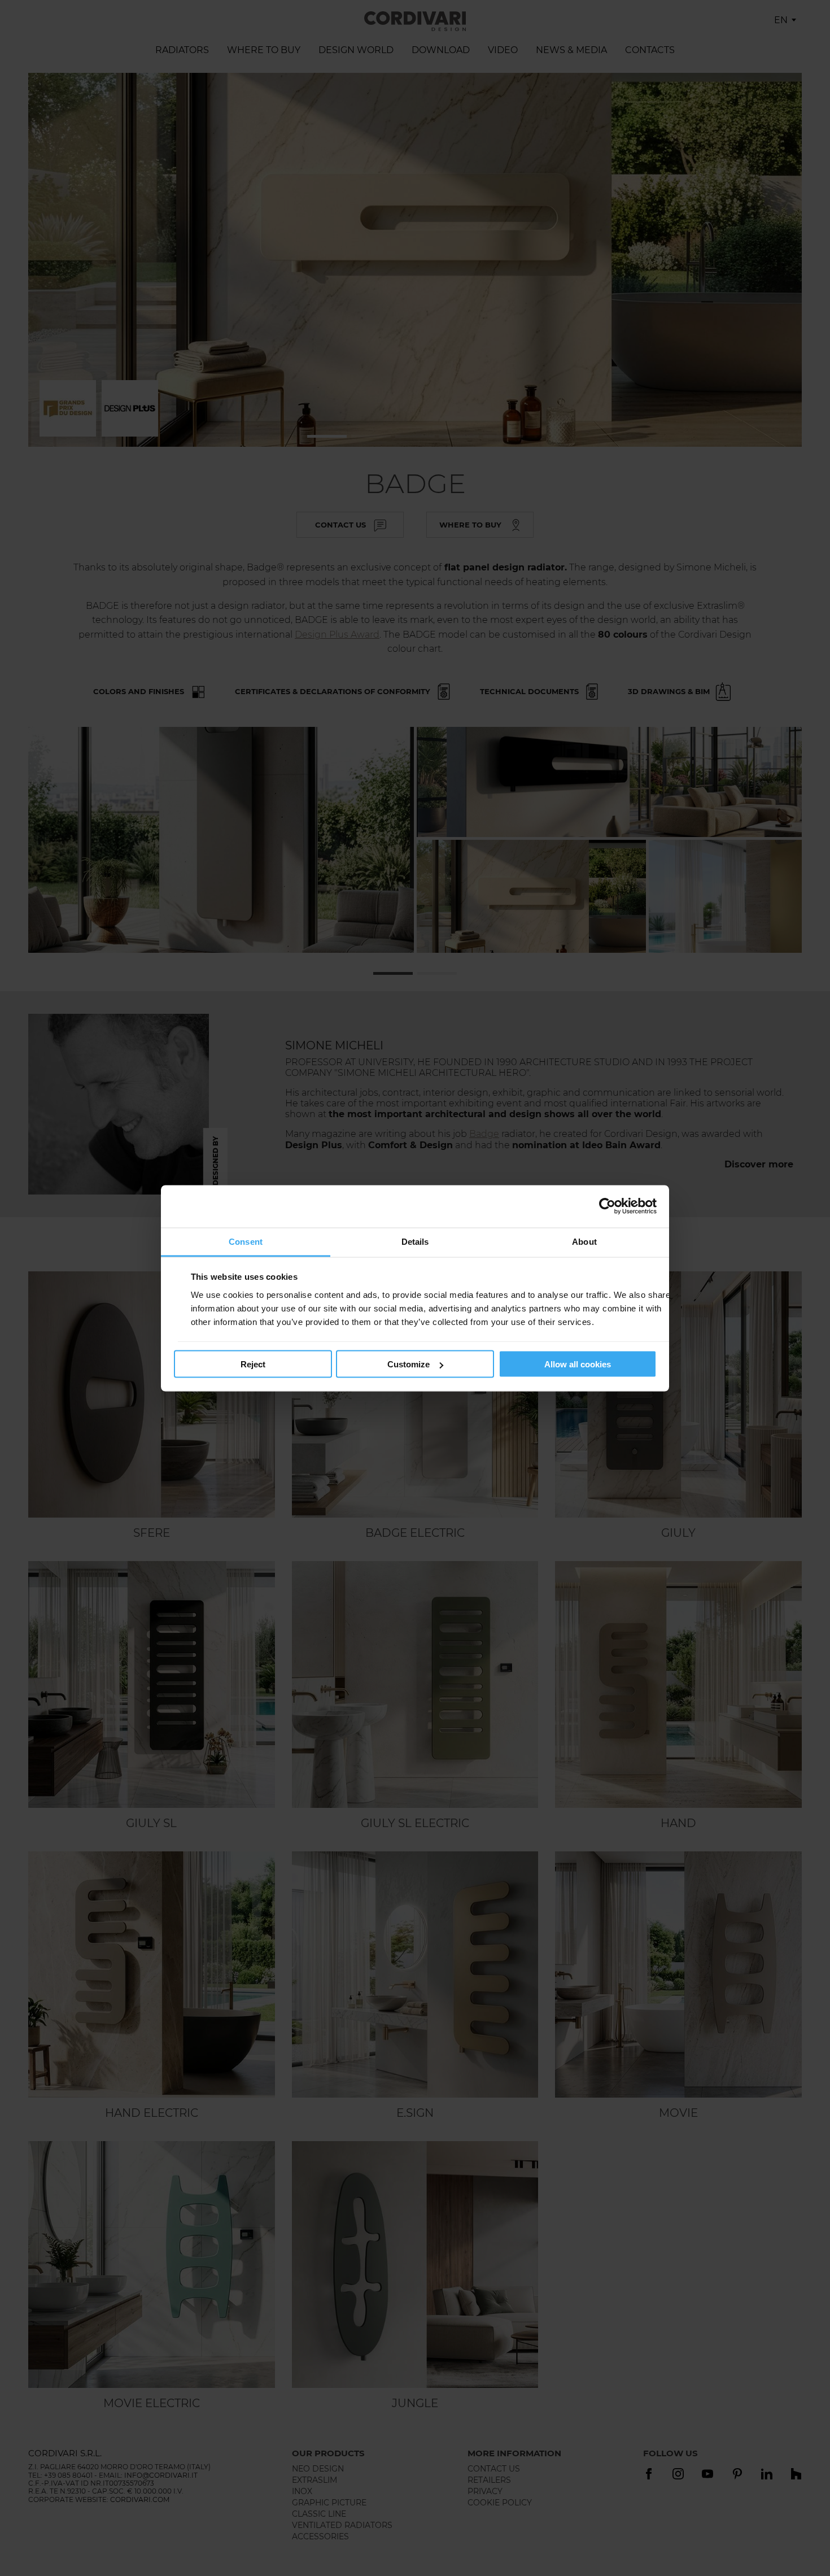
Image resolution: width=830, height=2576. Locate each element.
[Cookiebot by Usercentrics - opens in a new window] (607, 1206)
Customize (409, 1364)
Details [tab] (415, 1241)
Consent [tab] (246, 1241)
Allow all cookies (578, 1364)
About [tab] (584, 1241)
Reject (253, 1364)
